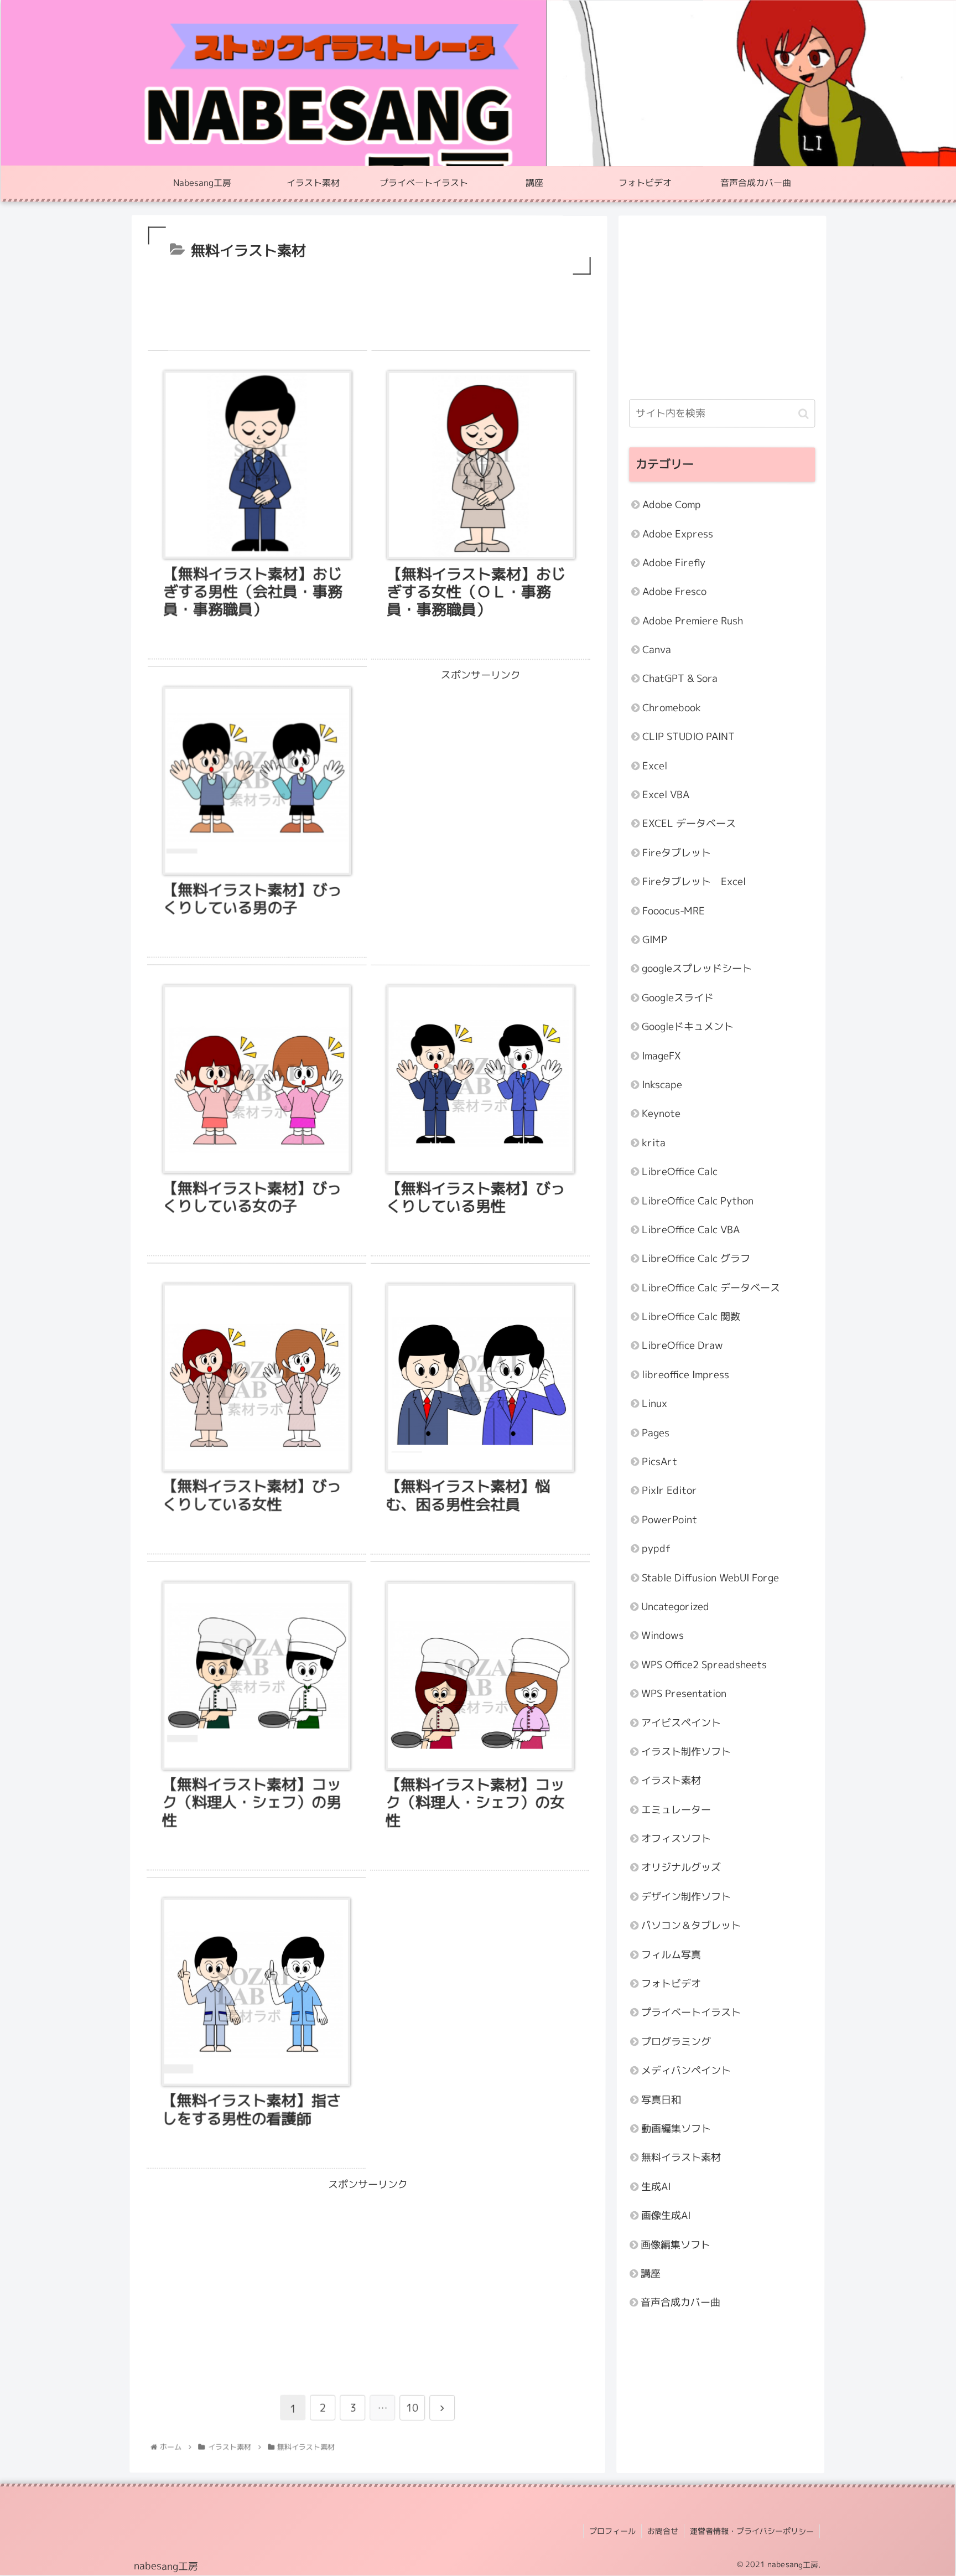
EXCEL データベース (689, 824)
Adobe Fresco (674, 592)
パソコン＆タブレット (691, 1926)
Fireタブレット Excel (694, 882)
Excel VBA (666, 795)
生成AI (656, 2187)
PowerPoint (669, 1520)
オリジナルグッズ (681, 1868)
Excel (655, 766)
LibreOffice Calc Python (698, 1201)
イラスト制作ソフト (686, 1752)
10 (412, 2408)
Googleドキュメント (688, 1027)
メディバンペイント (686, 2071)
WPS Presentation (684, 1694)
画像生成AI (666, 2216)
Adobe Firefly (674, 563)
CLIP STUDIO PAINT (689, 737)
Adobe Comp (672, 505)
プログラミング (676, 2042)
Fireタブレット (677, 853)
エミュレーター (676, 1810)
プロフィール (612, 2531)
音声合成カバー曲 (680, 2303)
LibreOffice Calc (680, 1172)
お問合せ (663, 2531)
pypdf (656, 1549)
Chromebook (672, 708)
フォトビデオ (671, 1983)
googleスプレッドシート (697, 969)
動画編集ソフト (676, 2128)
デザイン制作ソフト (686, 1897)
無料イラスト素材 (681, 2158)
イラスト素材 (671, 1781)
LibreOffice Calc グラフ (696, 1259)
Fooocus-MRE (674, 911)
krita (654, 1143)
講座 (651, 2274)
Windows (663, 1636)
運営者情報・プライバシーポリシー (752, 2531)
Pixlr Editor (669, 1491)
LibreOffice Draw (682, 1346)
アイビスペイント (681, 1723)
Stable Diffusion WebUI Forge (710, 1578)
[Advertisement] (370, 307)
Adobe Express (678, 534)
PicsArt (659, 1462)
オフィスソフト (676, 1839)
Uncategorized (675, 1607)
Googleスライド (678, 998)
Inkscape (662, 1085)
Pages (656, 1433)
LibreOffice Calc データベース (711, 1288)
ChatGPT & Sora (680, 679)
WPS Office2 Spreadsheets (704, 1665)
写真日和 (661, 2100)
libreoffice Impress (685, 1375)
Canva (657, 650)
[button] (804, 413)
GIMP (655, 940)
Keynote (661, 1114)
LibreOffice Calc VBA (691, 1230)
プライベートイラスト (691, 2013)
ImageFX (661, 1056)
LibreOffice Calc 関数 (691, 1317)
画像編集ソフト (676, 2245)
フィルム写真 (671, 1955)
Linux (654, 1404)
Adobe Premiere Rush (693, 621)
